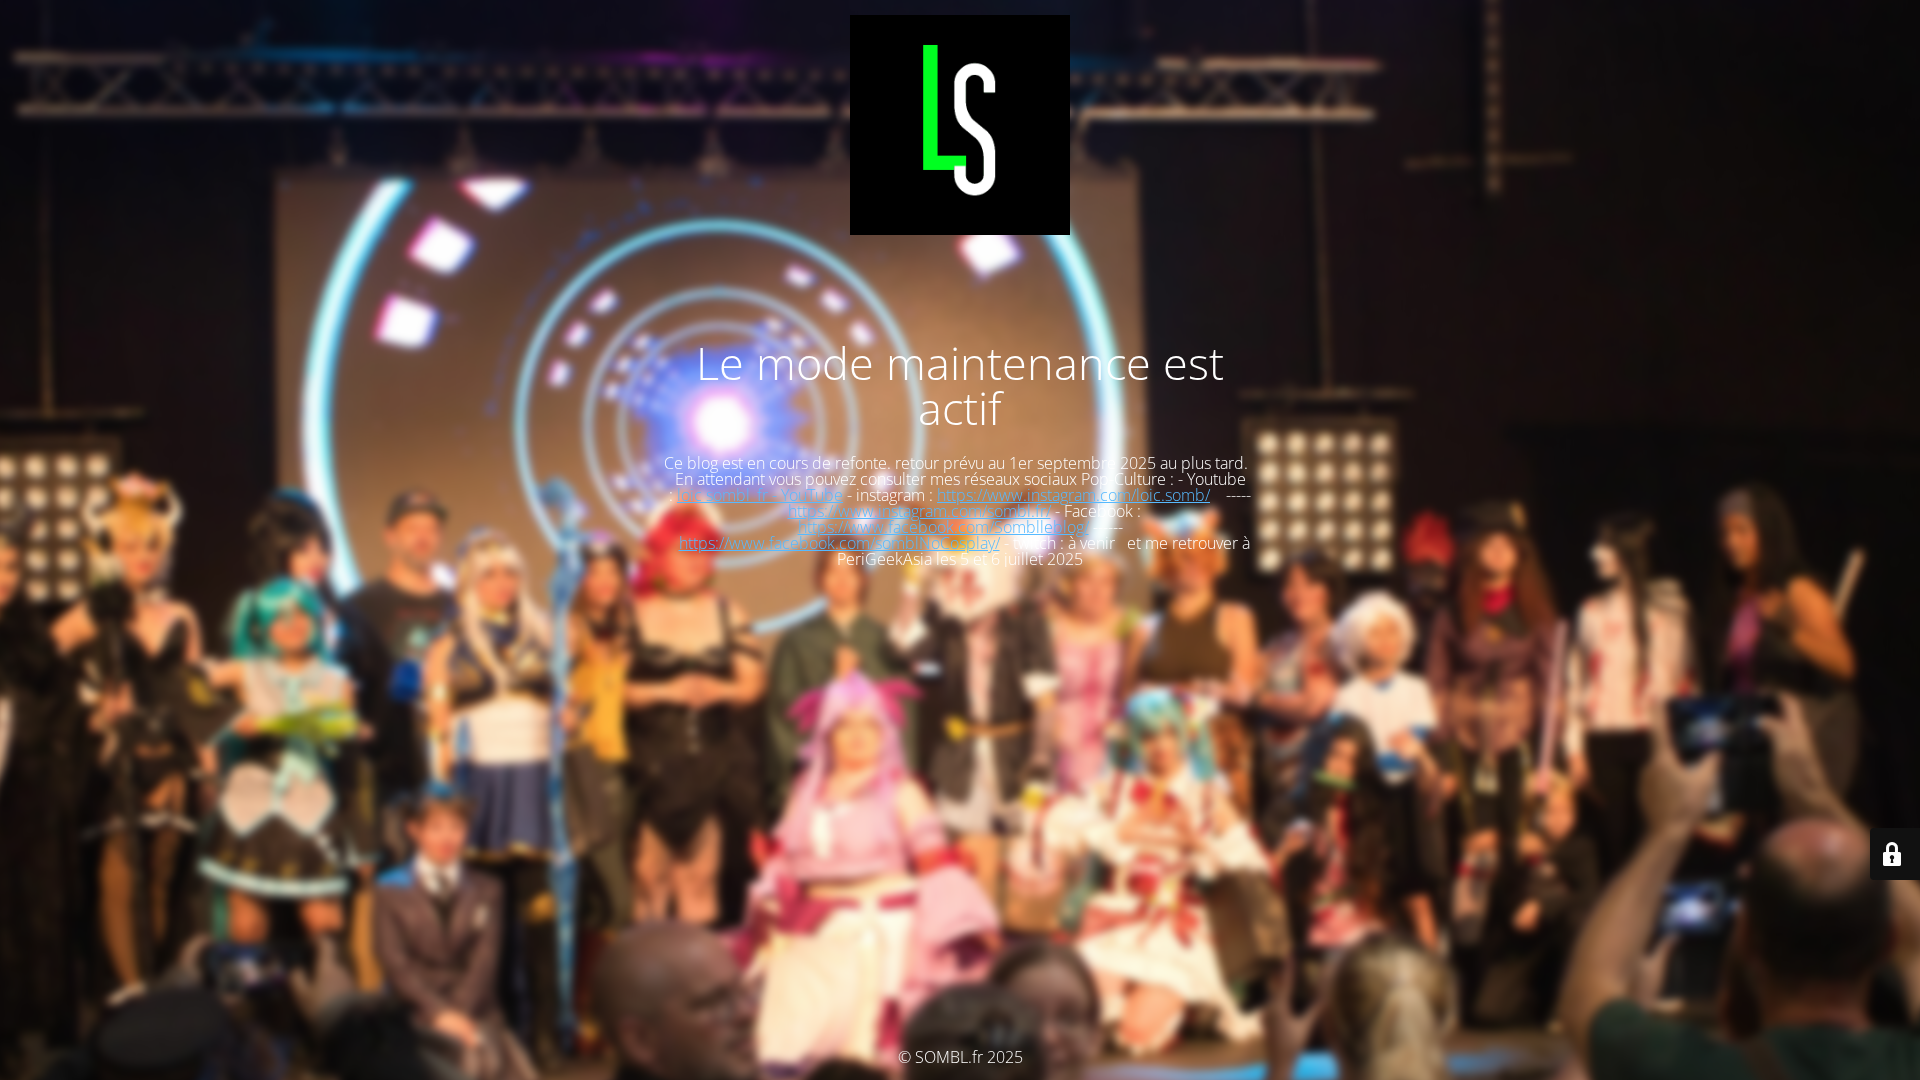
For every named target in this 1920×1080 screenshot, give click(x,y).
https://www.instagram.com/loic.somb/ (1073, 495)
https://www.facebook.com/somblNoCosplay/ (839, 543)
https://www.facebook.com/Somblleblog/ (943, 527)
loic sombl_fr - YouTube (760, 495)
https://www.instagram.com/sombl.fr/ (919, 511)
